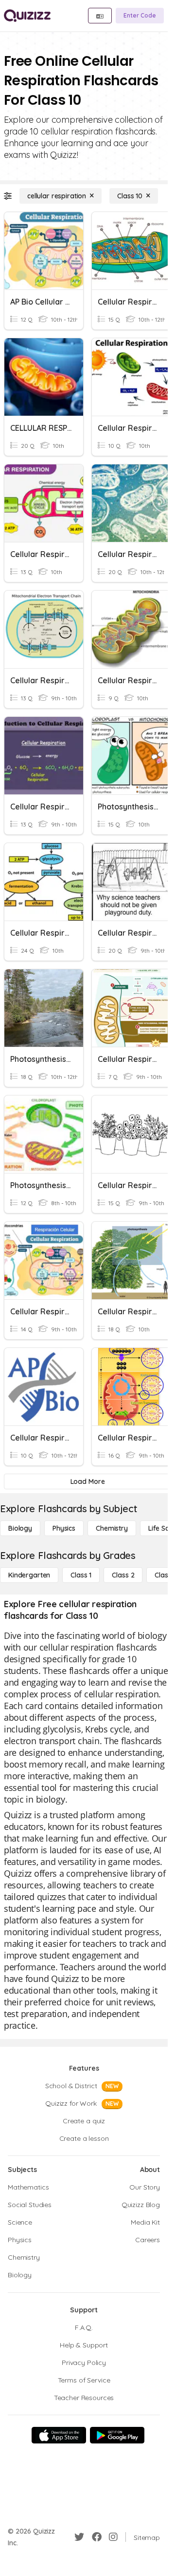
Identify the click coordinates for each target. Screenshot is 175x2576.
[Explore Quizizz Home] (27, 16)
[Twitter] (79, 2537)
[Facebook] (97, 2537)
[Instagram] (113, 2537)
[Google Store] (117, 2435)
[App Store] (59, 2435)
